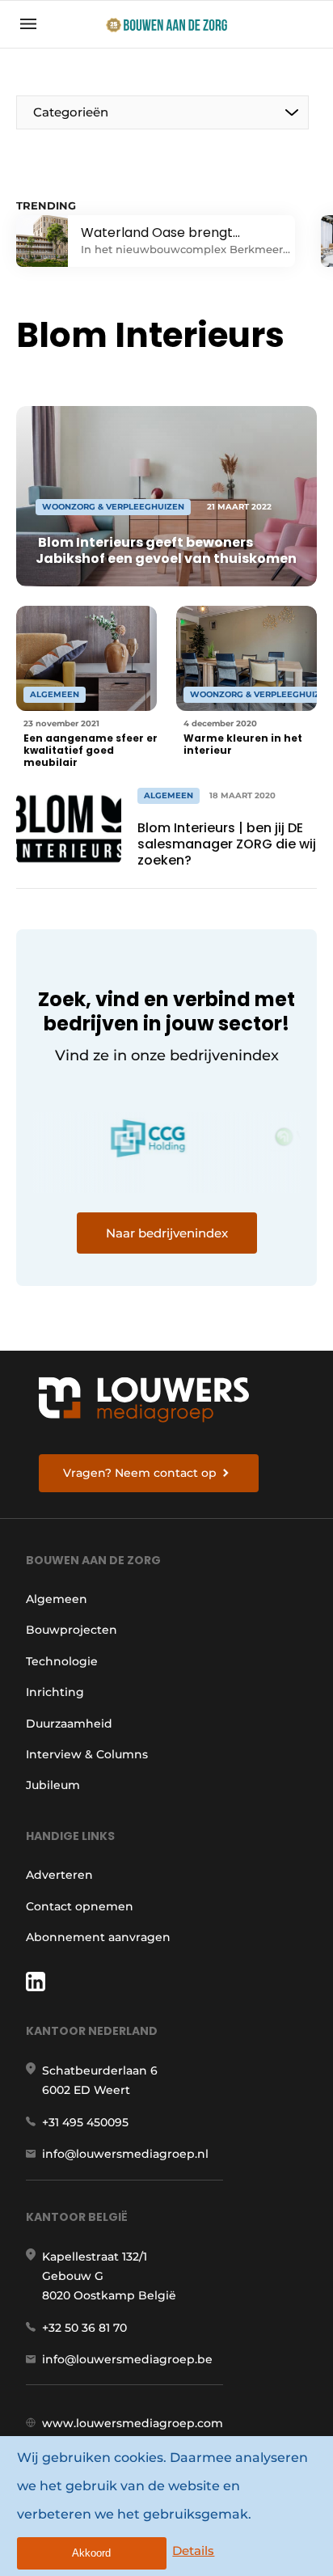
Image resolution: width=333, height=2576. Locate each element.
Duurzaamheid (69, 1724)
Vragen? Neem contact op (140, 1473)
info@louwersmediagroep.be (127, 2359)
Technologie (62, 1661)
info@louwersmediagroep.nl (125, 2154)
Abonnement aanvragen (98, 1937)
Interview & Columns (87, 1754)
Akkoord (91, 2553)
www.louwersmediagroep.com (133, 2423)
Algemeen (57, 1599)
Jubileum (53, 1785)
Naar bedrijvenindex (167, 1233)
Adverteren (59, 1875)
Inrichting (55, 1692)
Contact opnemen (80, 1906)
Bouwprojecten (72, 1630)
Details (193, 2551)
